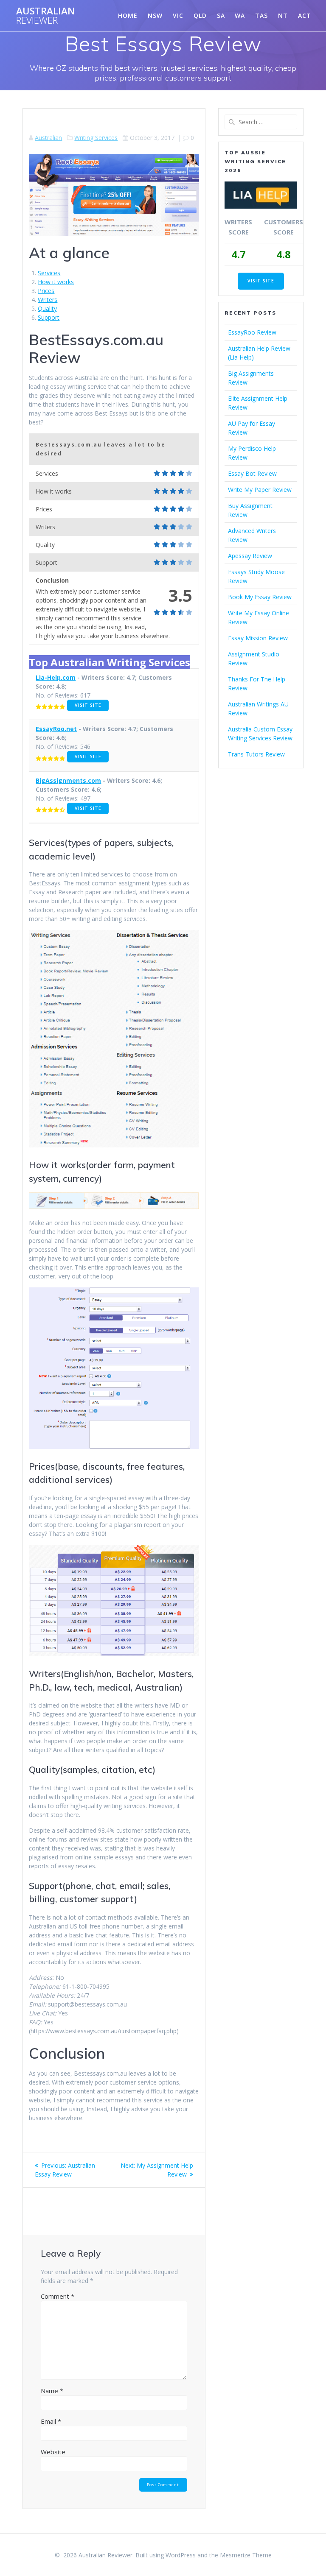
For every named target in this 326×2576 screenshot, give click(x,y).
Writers (48, 300)
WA (240, 15)
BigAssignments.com (68, 780)
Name (52, 2391)
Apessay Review (250, 556)
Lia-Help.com (56, 677)
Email (51, 2421)
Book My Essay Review (260, 597)
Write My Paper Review (260, 490)
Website (53, 2452)
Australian (46, 16)
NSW (155, 15)
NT (283, 15)
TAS (261, 15)
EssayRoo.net (56, 729)
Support (49, 317)
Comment (58, 2296)
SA (221, 15)
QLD (200, 15)
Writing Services (96, 138)
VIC (178, 15)
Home (128, 15)
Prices (46, 291)
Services (49, 273)
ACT (305, 15)
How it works (56, 282)
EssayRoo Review (252, 332)
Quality (47, 308)
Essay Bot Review (252, 473)
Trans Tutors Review (256, 754)
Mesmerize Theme (246, 2555)
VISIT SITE (88, 705)
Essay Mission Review (258, 638)
